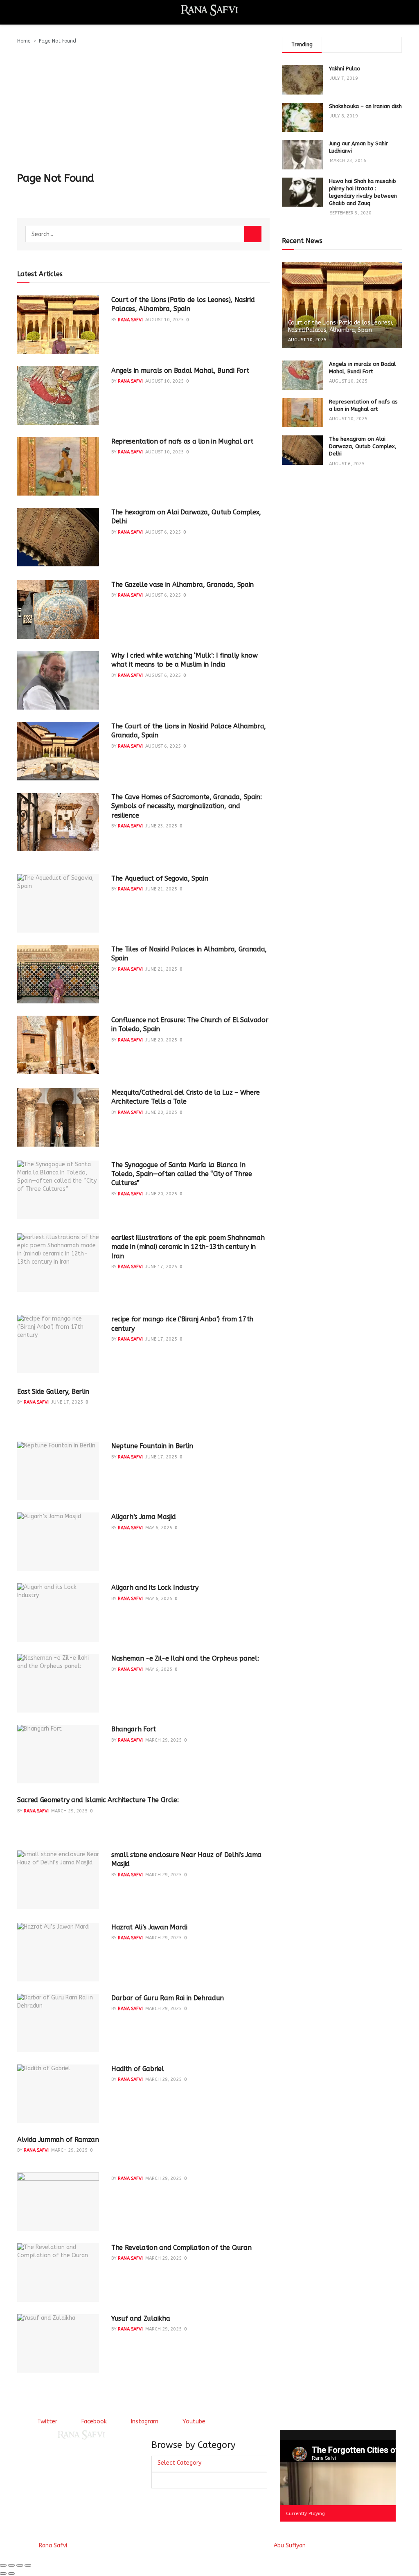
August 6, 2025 (163, 532)
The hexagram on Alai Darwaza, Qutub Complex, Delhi (363, 446)
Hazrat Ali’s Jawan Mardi (149, 1927)
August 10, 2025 (164, 320)
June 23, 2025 (161, 826)
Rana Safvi (130, 320)
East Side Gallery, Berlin (53, 1392)
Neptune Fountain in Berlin (152, 1446)
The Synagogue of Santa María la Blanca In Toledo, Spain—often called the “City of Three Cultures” (182, 1174)
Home (24, 41)
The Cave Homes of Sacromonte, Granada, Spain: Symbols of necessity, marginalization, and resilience (187, 806)
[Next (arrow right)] (11, 2574)
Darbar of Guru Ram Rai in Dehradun (168, 1998)
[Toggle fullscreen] (20, 2565)
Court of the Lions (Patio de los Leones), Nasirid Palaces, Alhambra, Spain (341, 326)
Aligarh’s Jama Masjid (143, 1517)
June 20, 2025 (161, 1040)
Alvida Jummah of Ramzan (58, 2140)
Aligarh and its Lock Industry (155, 1588)
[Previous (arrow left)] (3, 2574)
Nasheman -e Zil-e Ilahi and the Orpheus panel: (185, 1658)
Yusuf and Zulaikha (141, 2318)
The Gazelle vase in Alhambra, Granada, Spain (182, 585)
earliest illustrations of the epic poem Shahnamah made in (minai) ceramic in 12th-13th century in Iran (188, 1247)
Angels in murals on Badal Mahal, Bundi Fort (180, 371)
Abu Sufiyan (290, 2546)
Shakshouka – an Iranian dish (365, 106)
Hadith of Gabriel (138, 2069)
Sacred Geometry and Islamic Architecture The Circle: (98, 1800)
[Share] (11, 2565)
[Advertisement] (143, 106)
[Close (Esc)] (3, 2565)
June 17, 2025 (161, 1267)
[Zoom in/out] (28, 2565)
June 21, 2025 (161, 889)
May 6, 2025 (159, 1528)
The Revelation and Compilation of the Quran (181, 2248)
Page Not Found (57, 41)
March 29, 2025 (163, 1740)
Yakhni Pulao (345, 69)
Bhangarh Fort (134, 1729)
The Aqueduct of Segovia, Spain (160, 878)
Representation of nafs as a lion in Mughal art (182, 441)
